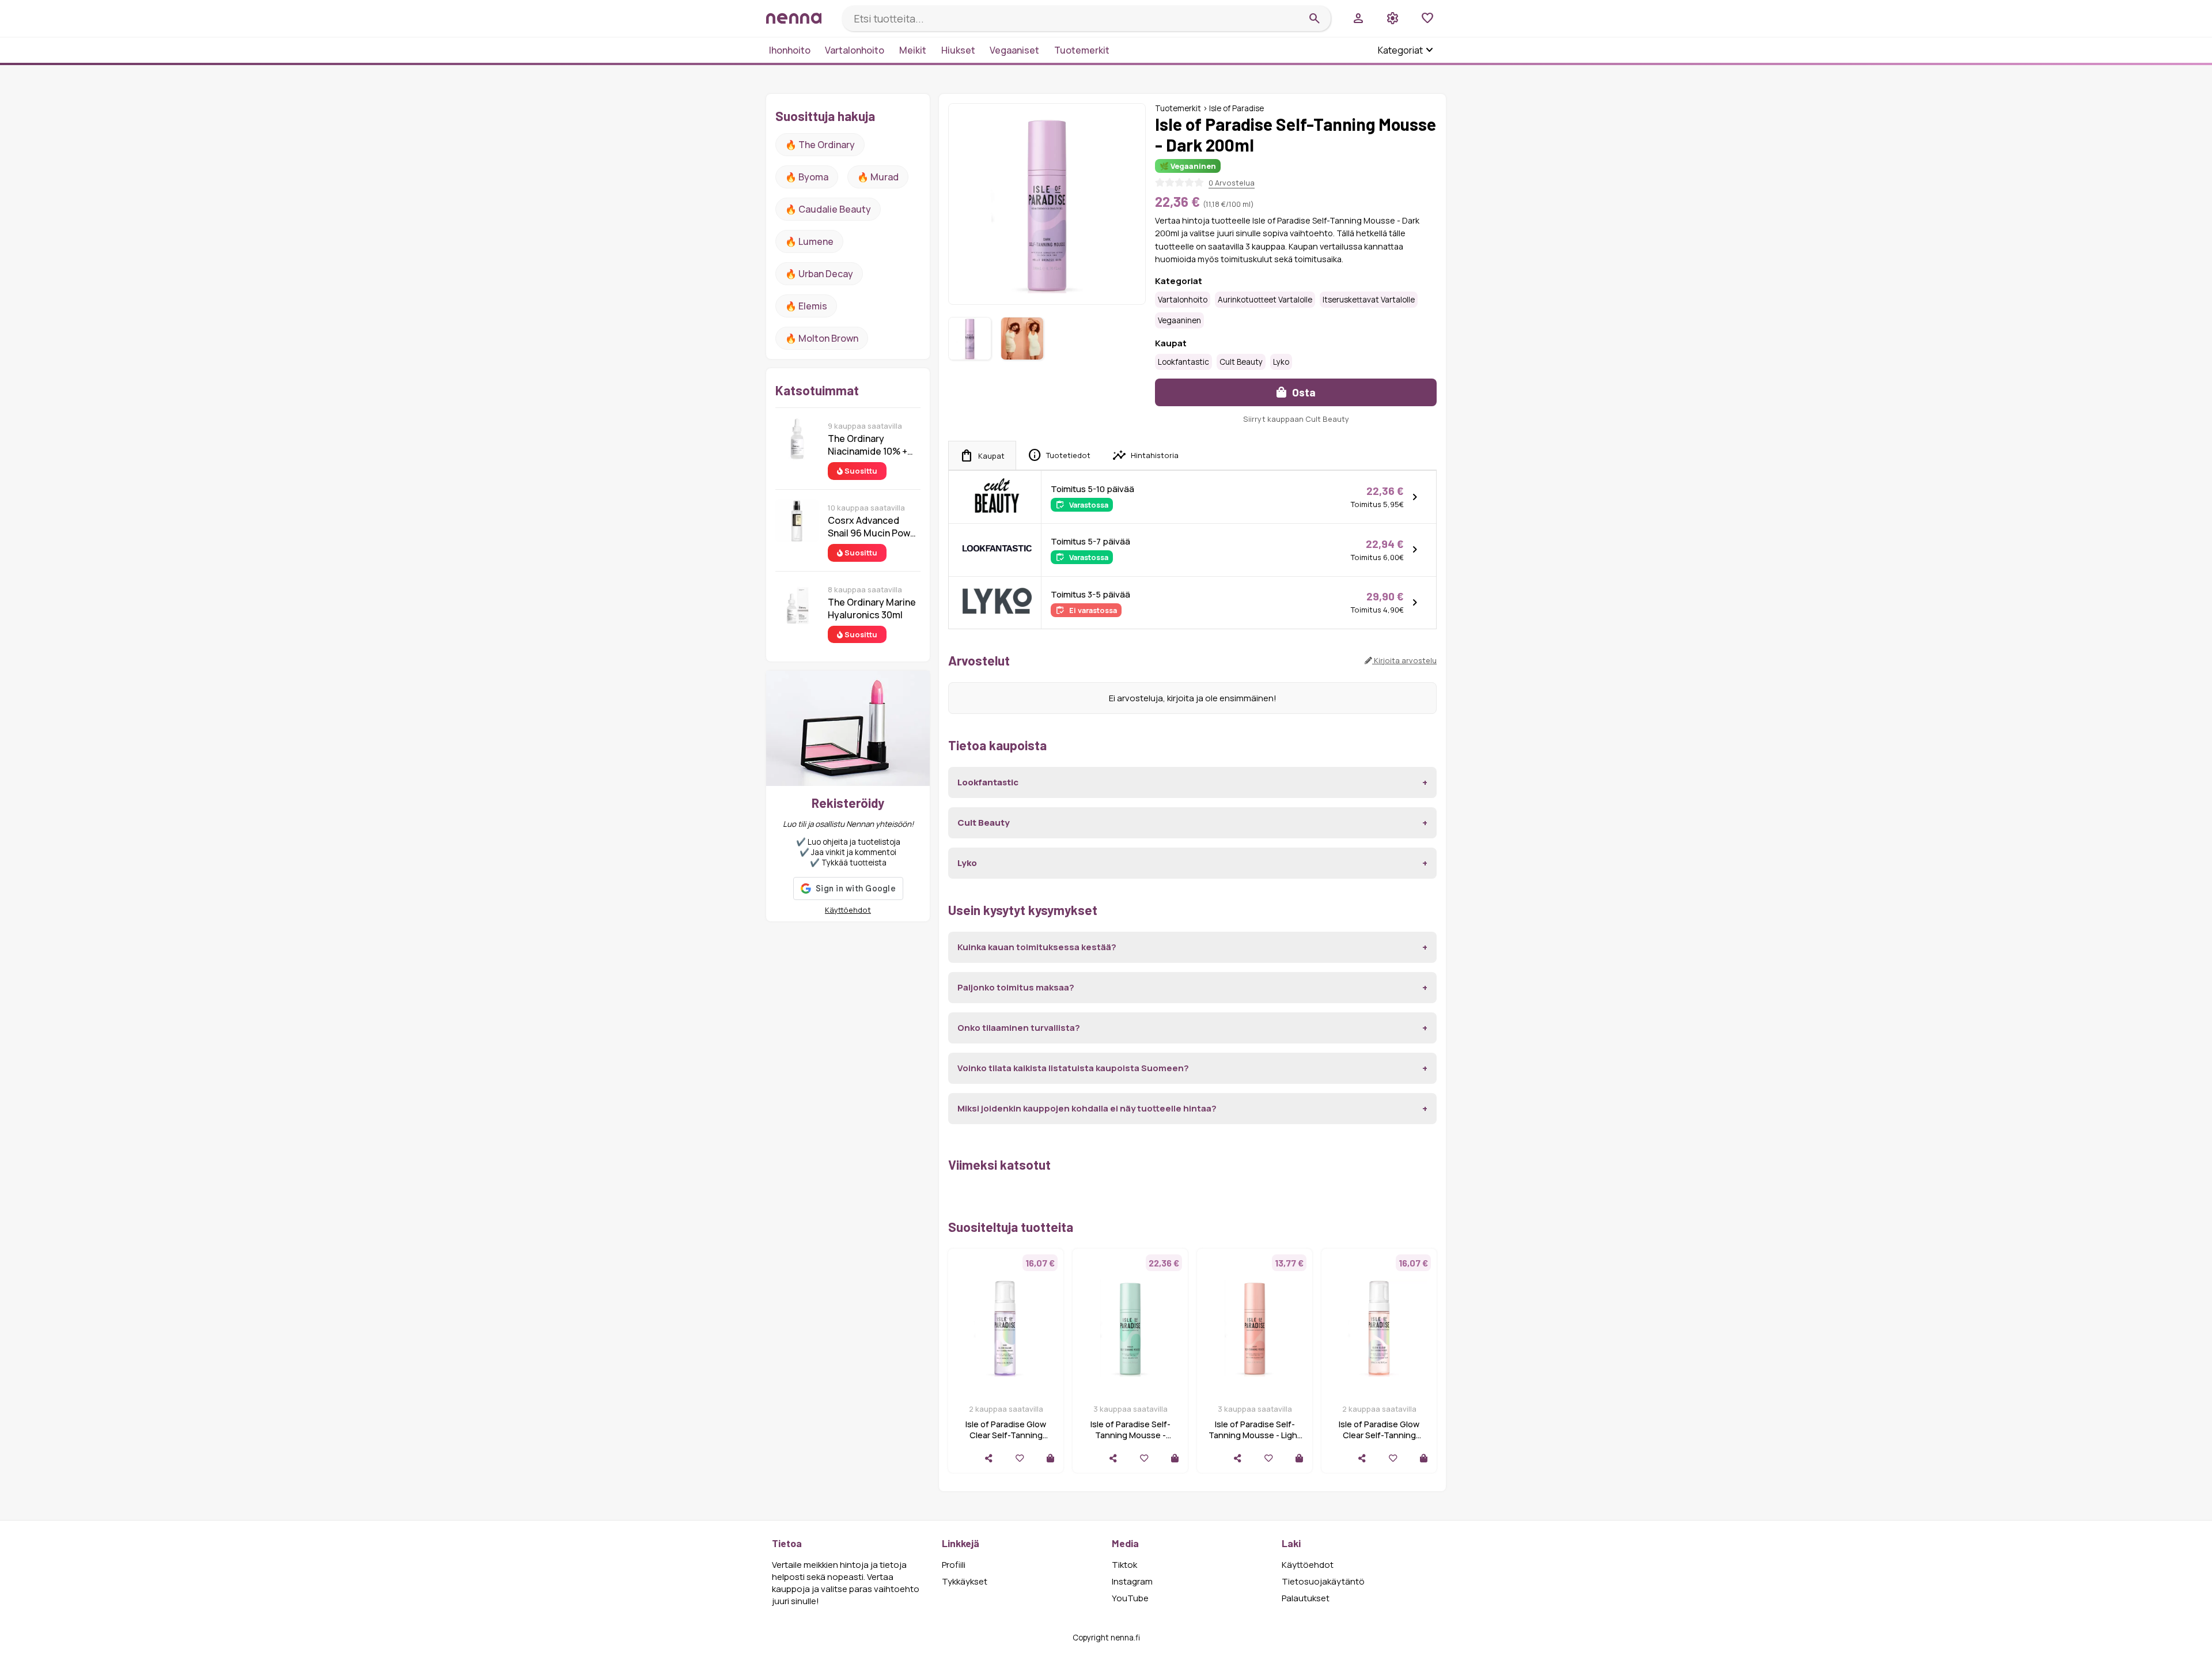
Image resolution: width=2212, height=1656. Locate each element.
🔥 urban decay (819, 274)
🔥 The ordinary (820, 145)
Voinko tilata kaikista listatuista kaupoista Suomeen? (1073, 1068)
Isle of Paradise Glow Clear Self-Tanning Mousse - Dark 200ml (1006, 1435)
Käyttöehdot (848, 910)
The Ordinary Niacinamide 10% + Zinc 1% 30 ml (868, 445)
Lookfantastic (1183, 362)
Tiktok (1124, 1565)
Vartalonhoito (855, 50)
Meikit (913, 50)
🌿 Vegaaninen (1188, 166)
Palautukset (1306, 1598)
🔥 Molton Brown (822, 338)
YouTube (1130, 1598)
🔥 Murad (878, 177)
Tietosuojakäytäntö (1323, 1581)
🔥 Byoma (807, 177)
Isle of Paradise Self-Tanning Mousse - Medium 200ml (1130, 1435)
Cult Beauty (1241, 362)
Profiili (954, 1565)
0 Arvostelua (1232, 183)
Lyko (1281, 362)
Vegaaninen (1179, 320)
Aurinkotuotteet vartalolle (1265, 300)
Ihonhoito (790, 50)
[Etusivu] (800, 18)
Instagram (1132, 1581)
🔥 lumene (809, 241)
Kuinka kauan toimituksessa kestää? (1037, 947)
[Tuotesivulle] (1050, 1458)
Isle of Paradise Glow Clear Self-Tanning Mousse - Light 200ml (1379, 1435)
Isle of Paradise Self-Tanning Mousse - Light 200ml (1255, 1435)
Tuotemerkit (1082, 50)
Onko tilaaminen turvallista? (1019, 1028)
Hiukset (958, 50)
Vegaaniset (1014, 50)
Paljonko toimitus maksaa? (1016, 987)
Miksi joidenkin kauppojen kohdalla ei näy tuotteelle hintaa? (1087, 1108)
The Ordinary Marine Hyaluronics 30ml (872, 608)
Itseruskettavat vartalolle (1369, 300)
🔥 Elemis (806, 306)
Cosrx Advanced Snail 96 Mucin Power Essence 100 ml (874, 527)
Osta (1303, 392)
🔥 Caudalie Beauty (828, 209)
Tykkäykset (965, 1581)
